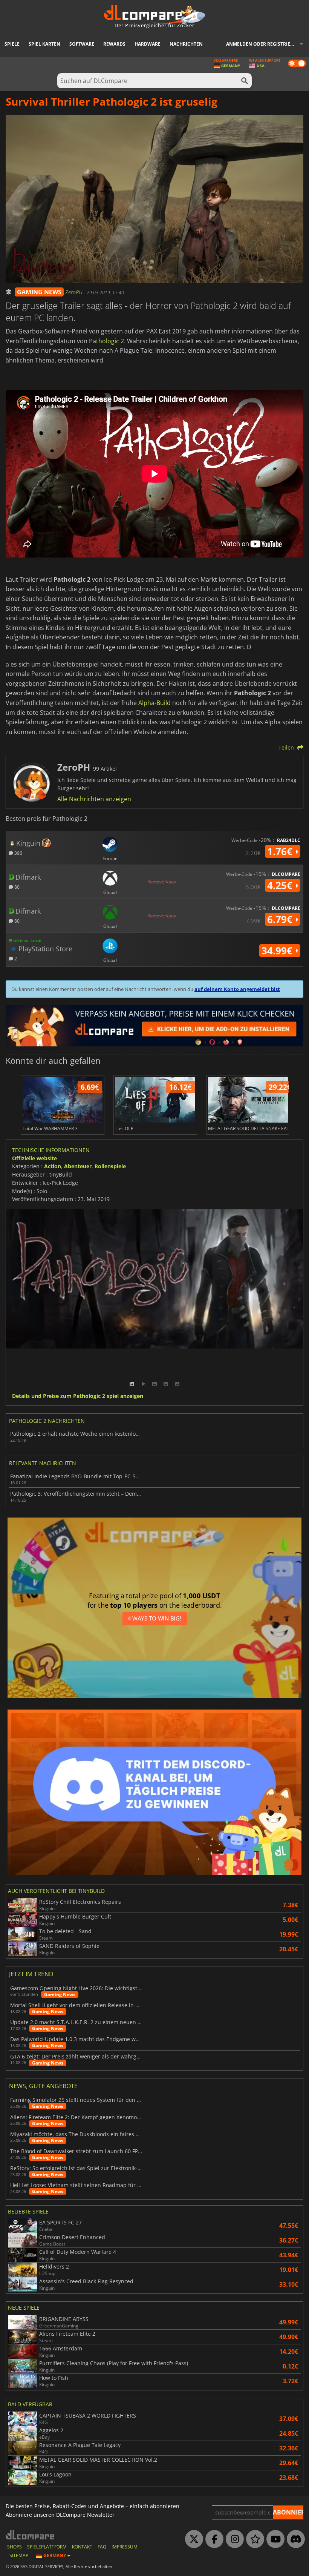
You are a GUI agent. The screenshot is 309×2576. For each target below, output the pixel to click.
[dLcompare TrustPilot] (253, 2539)
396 (18, 853)
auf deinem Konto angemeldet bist (237, 989)
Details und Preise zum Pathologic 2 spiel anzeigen (78, 1396)
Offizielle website (34, 1158)
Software (82, 44)
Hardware (148, 44)
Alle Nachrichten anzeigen (94, 799)
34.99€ (278, 951)
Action (53, 1166)
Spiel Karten (44, 44)
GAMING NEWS (39, 292)
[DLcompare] (30, 2535)
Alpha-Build (154, 703)
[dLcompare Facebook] (213, 2539)
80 (16, 887)
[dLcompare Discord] (294, 2539)
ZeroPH (75, 292)
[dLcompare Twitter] (192, 2539)
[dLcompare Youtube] (274, 2539)
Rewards (114, 44)
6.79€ (281, 919)
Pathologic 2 (106, 341)
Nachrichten (186, 44)
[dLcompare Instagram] (233, 2539)
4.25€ (281, 885)
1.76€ (281, 851)
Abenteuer (78, 1166)
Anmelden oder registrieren (263, 44)
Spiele (12, 44)
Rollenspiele (110, 1166)
